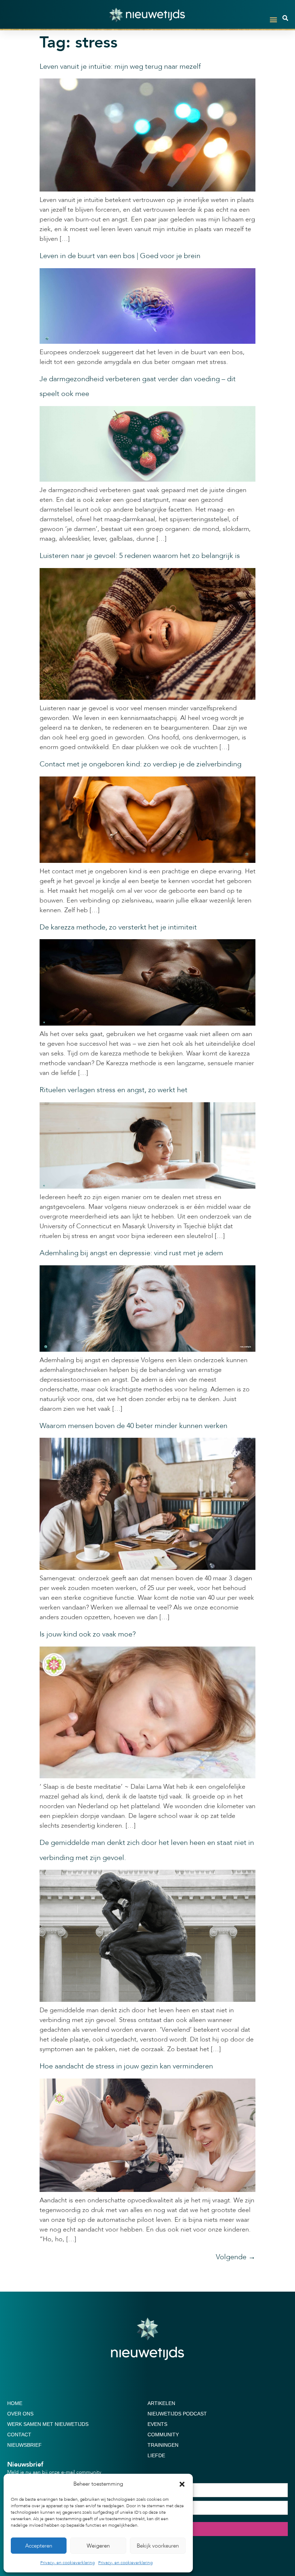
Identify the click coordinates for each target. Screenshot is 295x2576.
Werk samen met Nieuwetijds (48, 2424)
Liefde (156, 2455)
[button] (182, 2484)
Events (157, 2424)
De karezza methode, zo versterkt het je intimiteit (118, 927)
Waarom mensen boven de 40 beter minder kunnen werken (133, 1426)
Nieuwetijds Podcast (177, 2414)
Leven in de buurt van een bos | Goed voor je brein (120, 256)
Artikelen (161, 2403)
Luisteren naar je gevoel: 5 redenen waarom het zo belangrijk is (140, 556)
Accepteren (39, 2546)
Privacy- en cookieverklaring (67, 2563)
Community (163, 2435)
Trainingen (163, 2445)
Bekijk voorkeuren (158, 2546)
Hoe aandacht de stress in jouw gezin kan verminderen (126, 2066)
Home (15, 2403)
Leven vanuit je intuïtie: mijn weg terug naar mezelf (120, 66)
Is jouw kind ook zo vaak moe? (88, 1634)
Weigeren (98, 2546)
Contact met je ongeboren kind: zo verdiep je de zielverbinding (140, 764)
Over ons (20, 2414)
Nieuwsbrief (24, 2445)
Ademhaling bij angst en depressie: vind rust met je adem (131, 1253)
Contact (19, 2435)
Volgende (236, 2257)
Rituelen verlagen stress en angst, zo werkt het (114, 1090)
